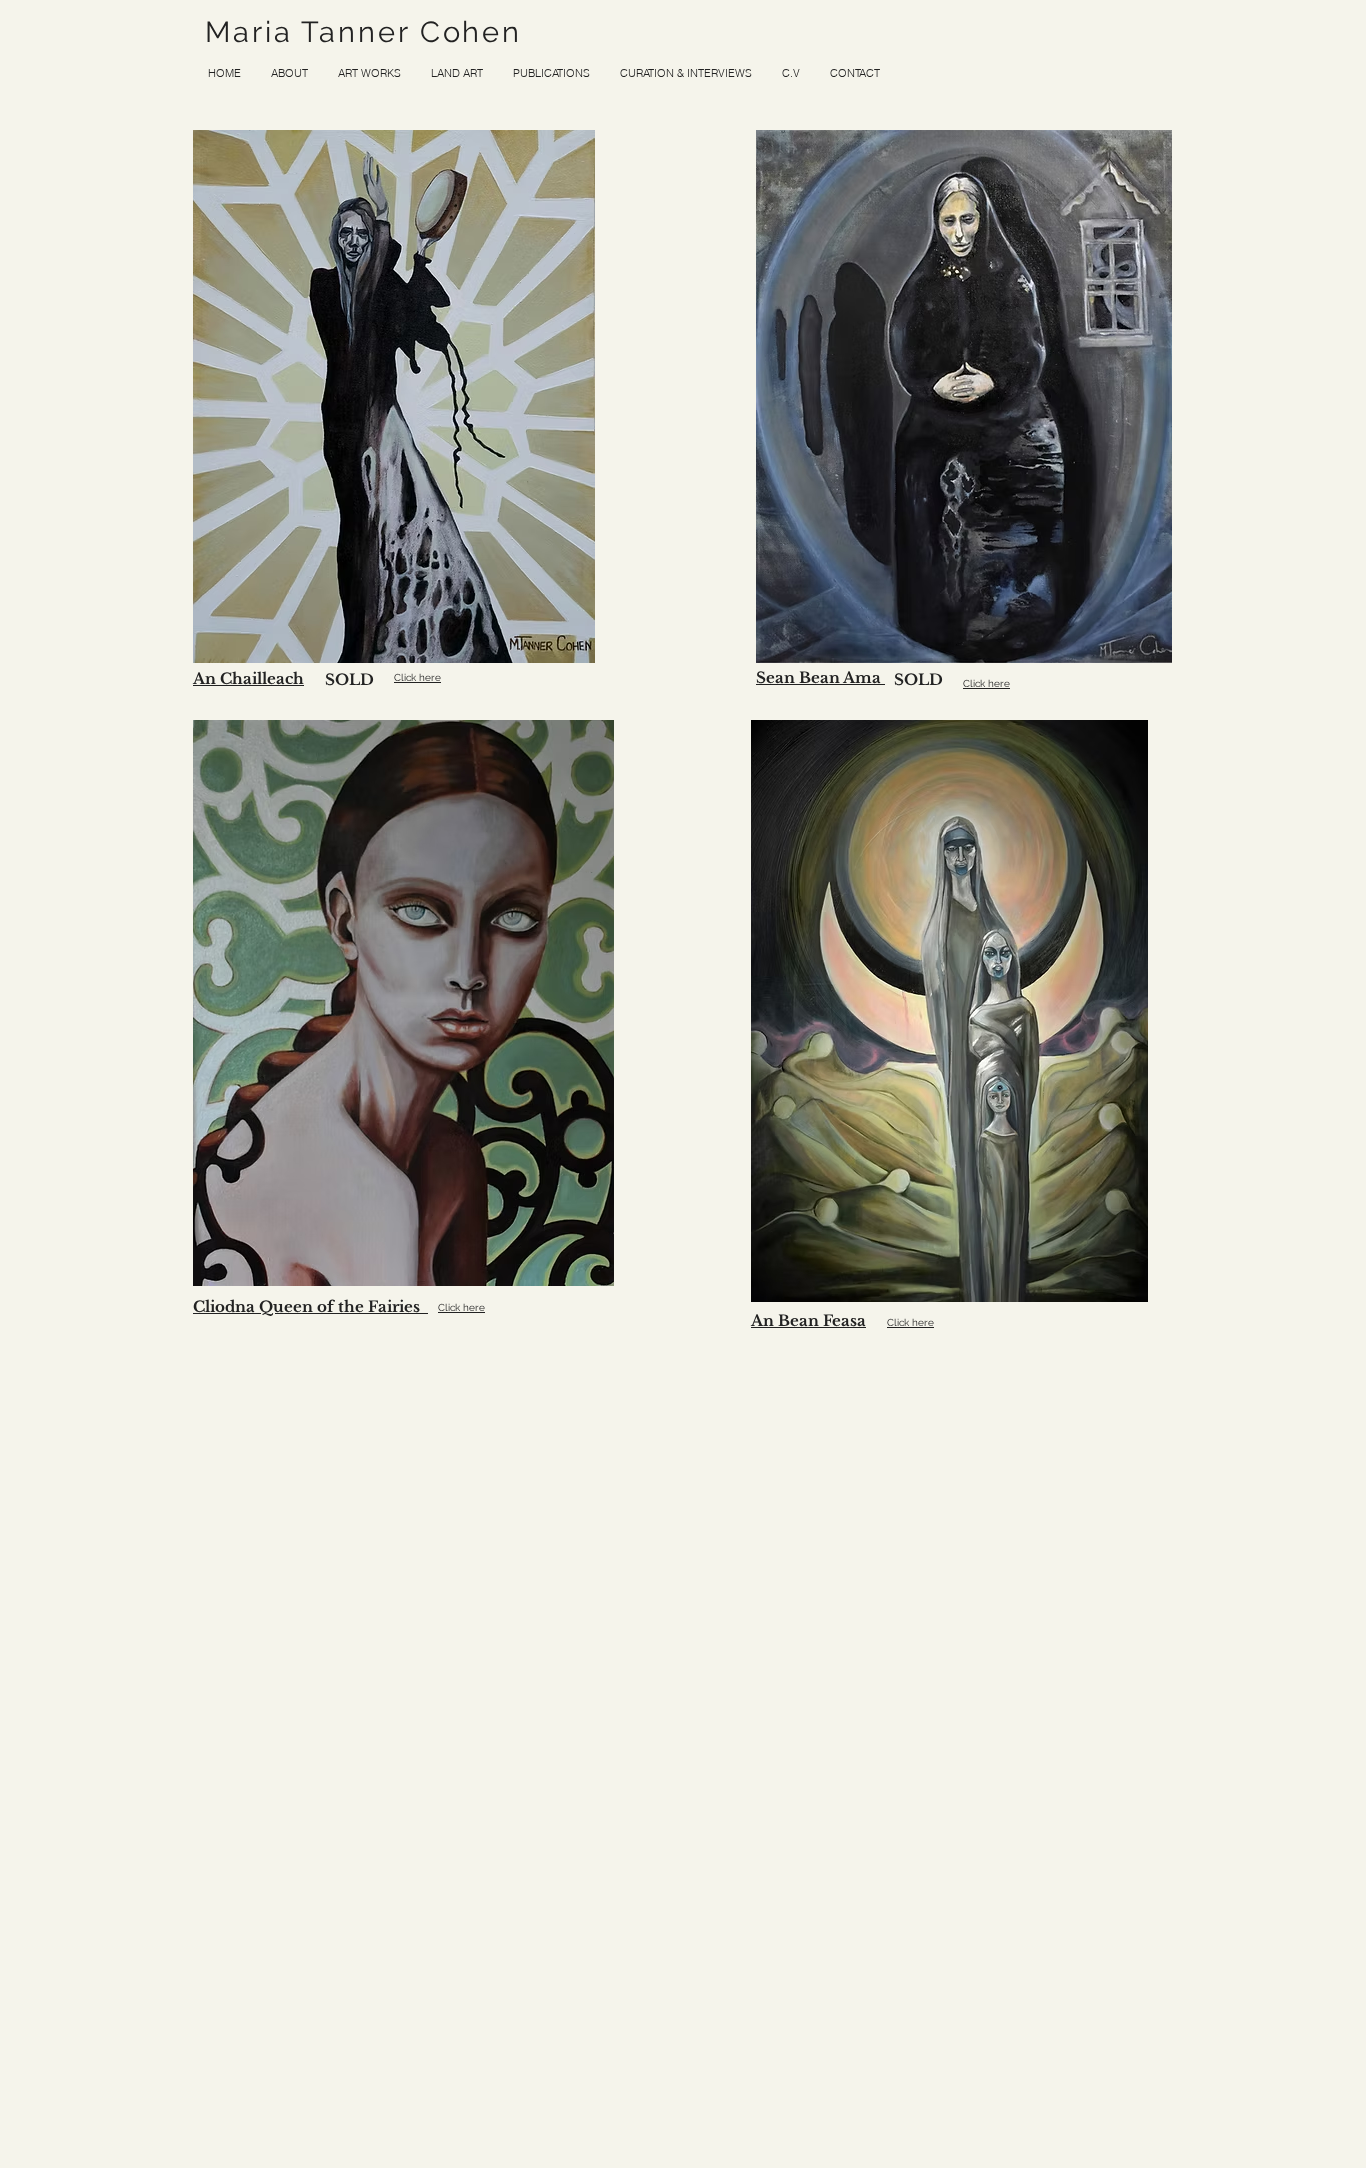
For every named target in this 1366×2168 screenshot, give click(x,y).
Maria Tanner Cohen (363, 32)
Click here (417, 677)
